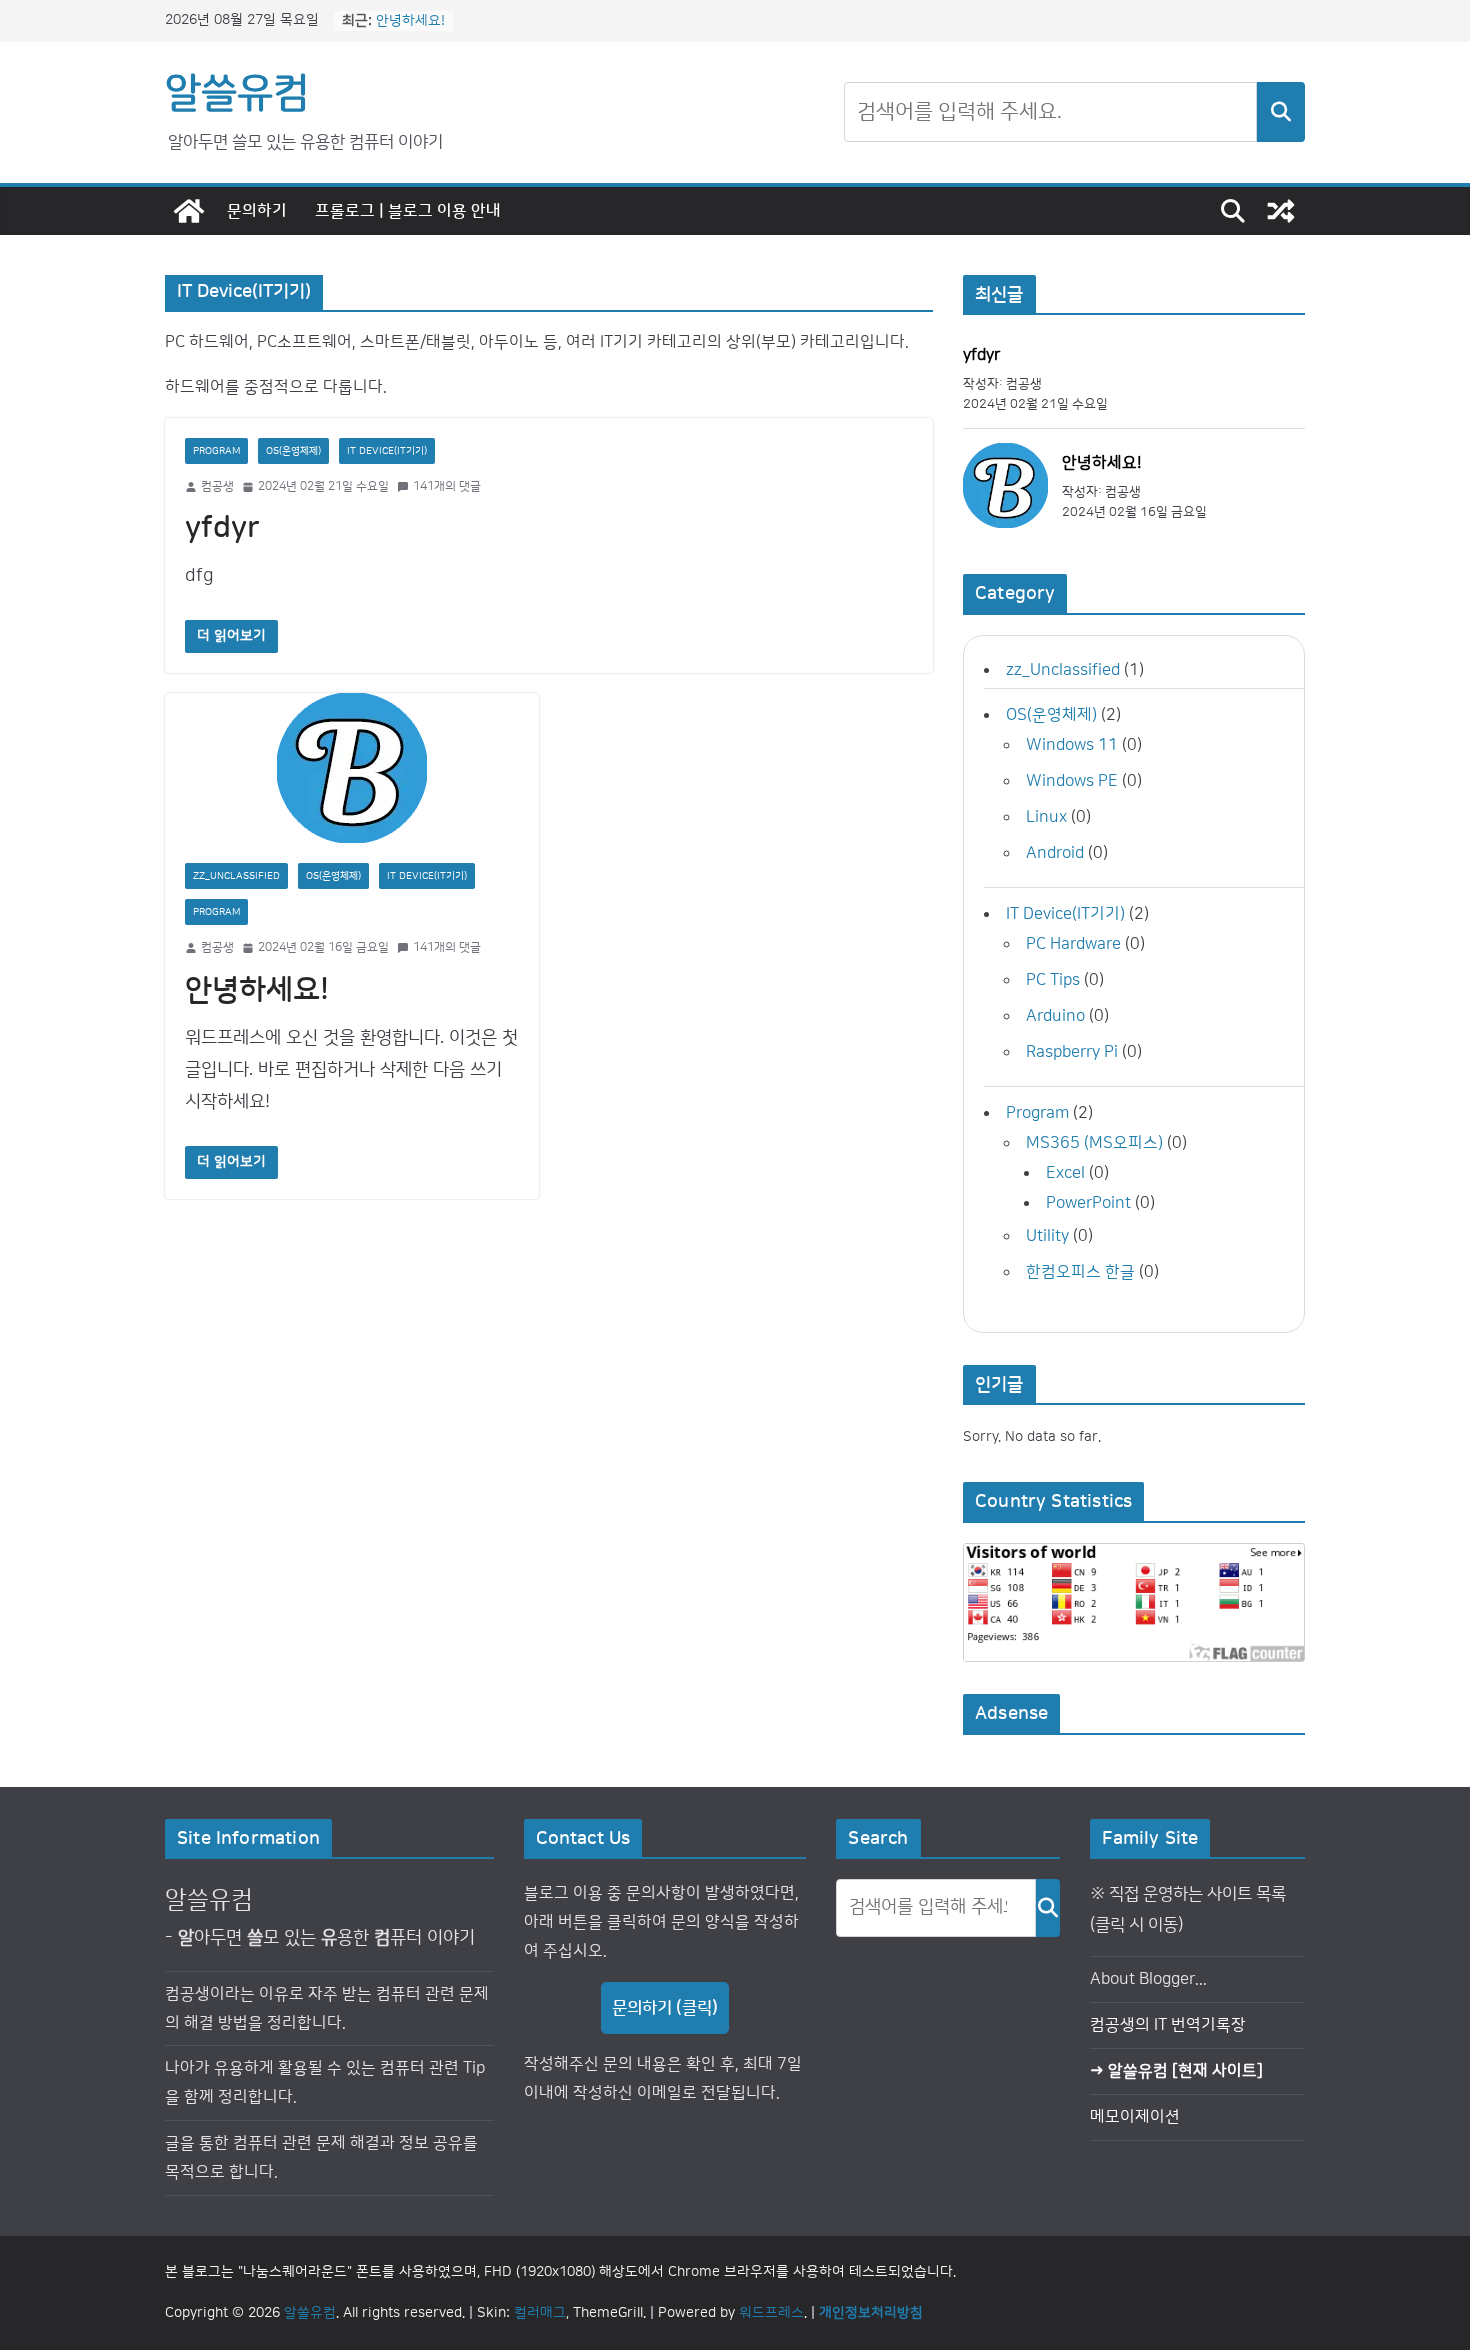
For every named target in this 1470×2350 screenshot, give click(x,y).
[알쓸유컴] (189, 211)
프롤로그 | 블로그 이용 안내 (408, 211)
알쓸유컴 (237, 93)
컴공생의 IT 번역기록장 (1168, 2025)
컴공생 (217, 486)
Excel (1065, 1173)
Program (216, 451)
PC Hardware (1073, 944)
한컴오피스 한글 (1080, 1272)
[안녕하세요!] (352, 768)
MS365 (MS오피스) (1094, 1143)
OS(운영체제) (293, 451)
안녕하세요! (410, 28)
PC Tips (1053, 980)
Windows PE (1072, 781)
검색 (1281, 112)
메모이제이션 (1135, 2117)
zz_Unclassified (236, 876)
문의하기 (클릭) (665, 2008)
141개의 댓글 (447, 486)
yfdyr (222, 528)
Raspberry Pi (1072, 1052)
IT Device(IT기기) (387, 451)
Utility (1047, 1236)
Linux (1046, 817)
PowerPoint (1088, 1203)
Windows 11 (1072, 745)
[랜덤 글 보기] (1281, 211)
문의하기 (257, 211)
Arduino (1055, 1016)
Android (1055, 853)
